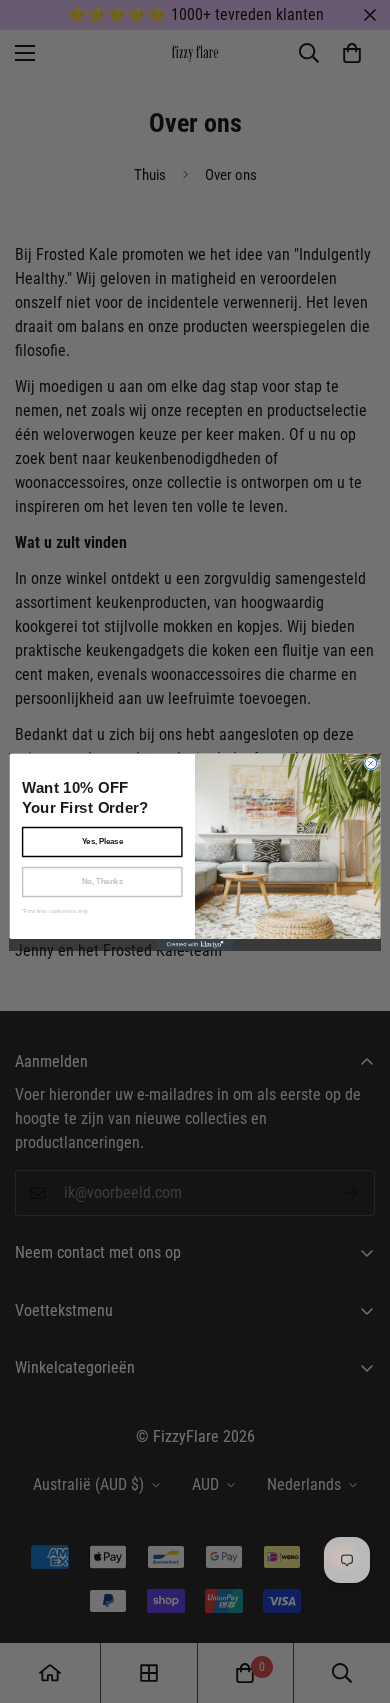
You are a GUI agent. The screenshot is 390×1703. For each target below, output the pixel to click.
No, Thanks (102, 881)
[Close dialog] (371, 763)
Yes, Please (102, 841)
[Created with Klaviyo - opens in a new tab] (195, 944)
